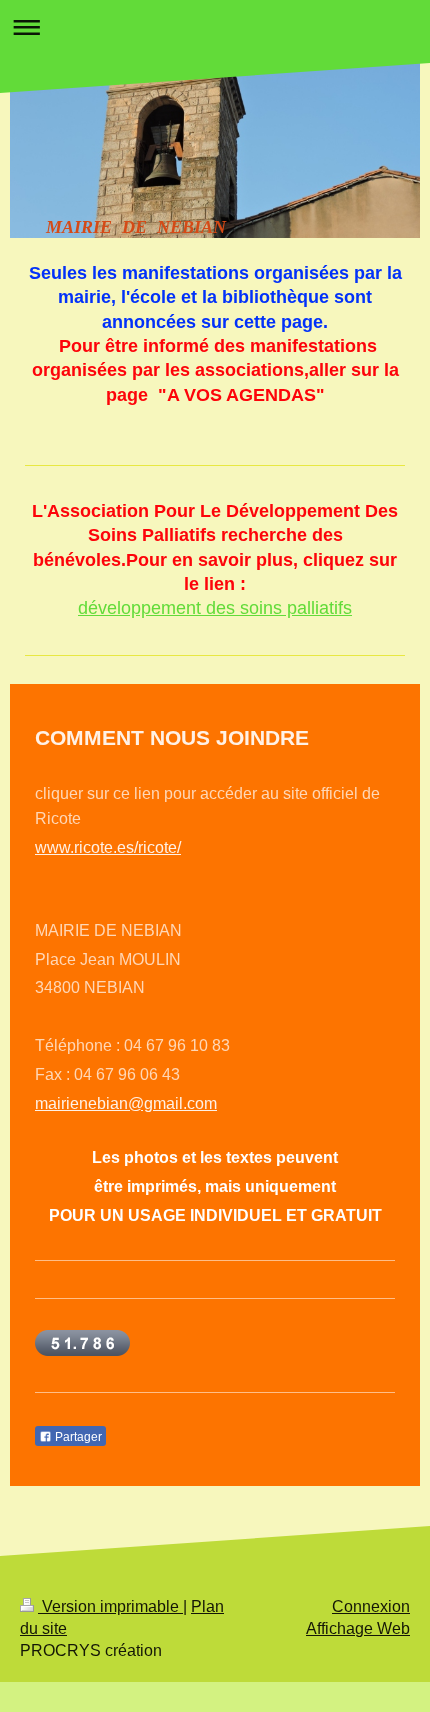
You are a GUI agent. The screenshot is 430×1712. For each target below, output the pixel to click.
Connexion (371, 1606)
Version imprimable (110, 1606)
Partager (77, 1437)
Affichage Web (358, 1628)
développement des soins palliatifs (215, 608)
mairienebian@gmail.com (126, 1103)
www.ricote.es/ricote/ (108, 847)
